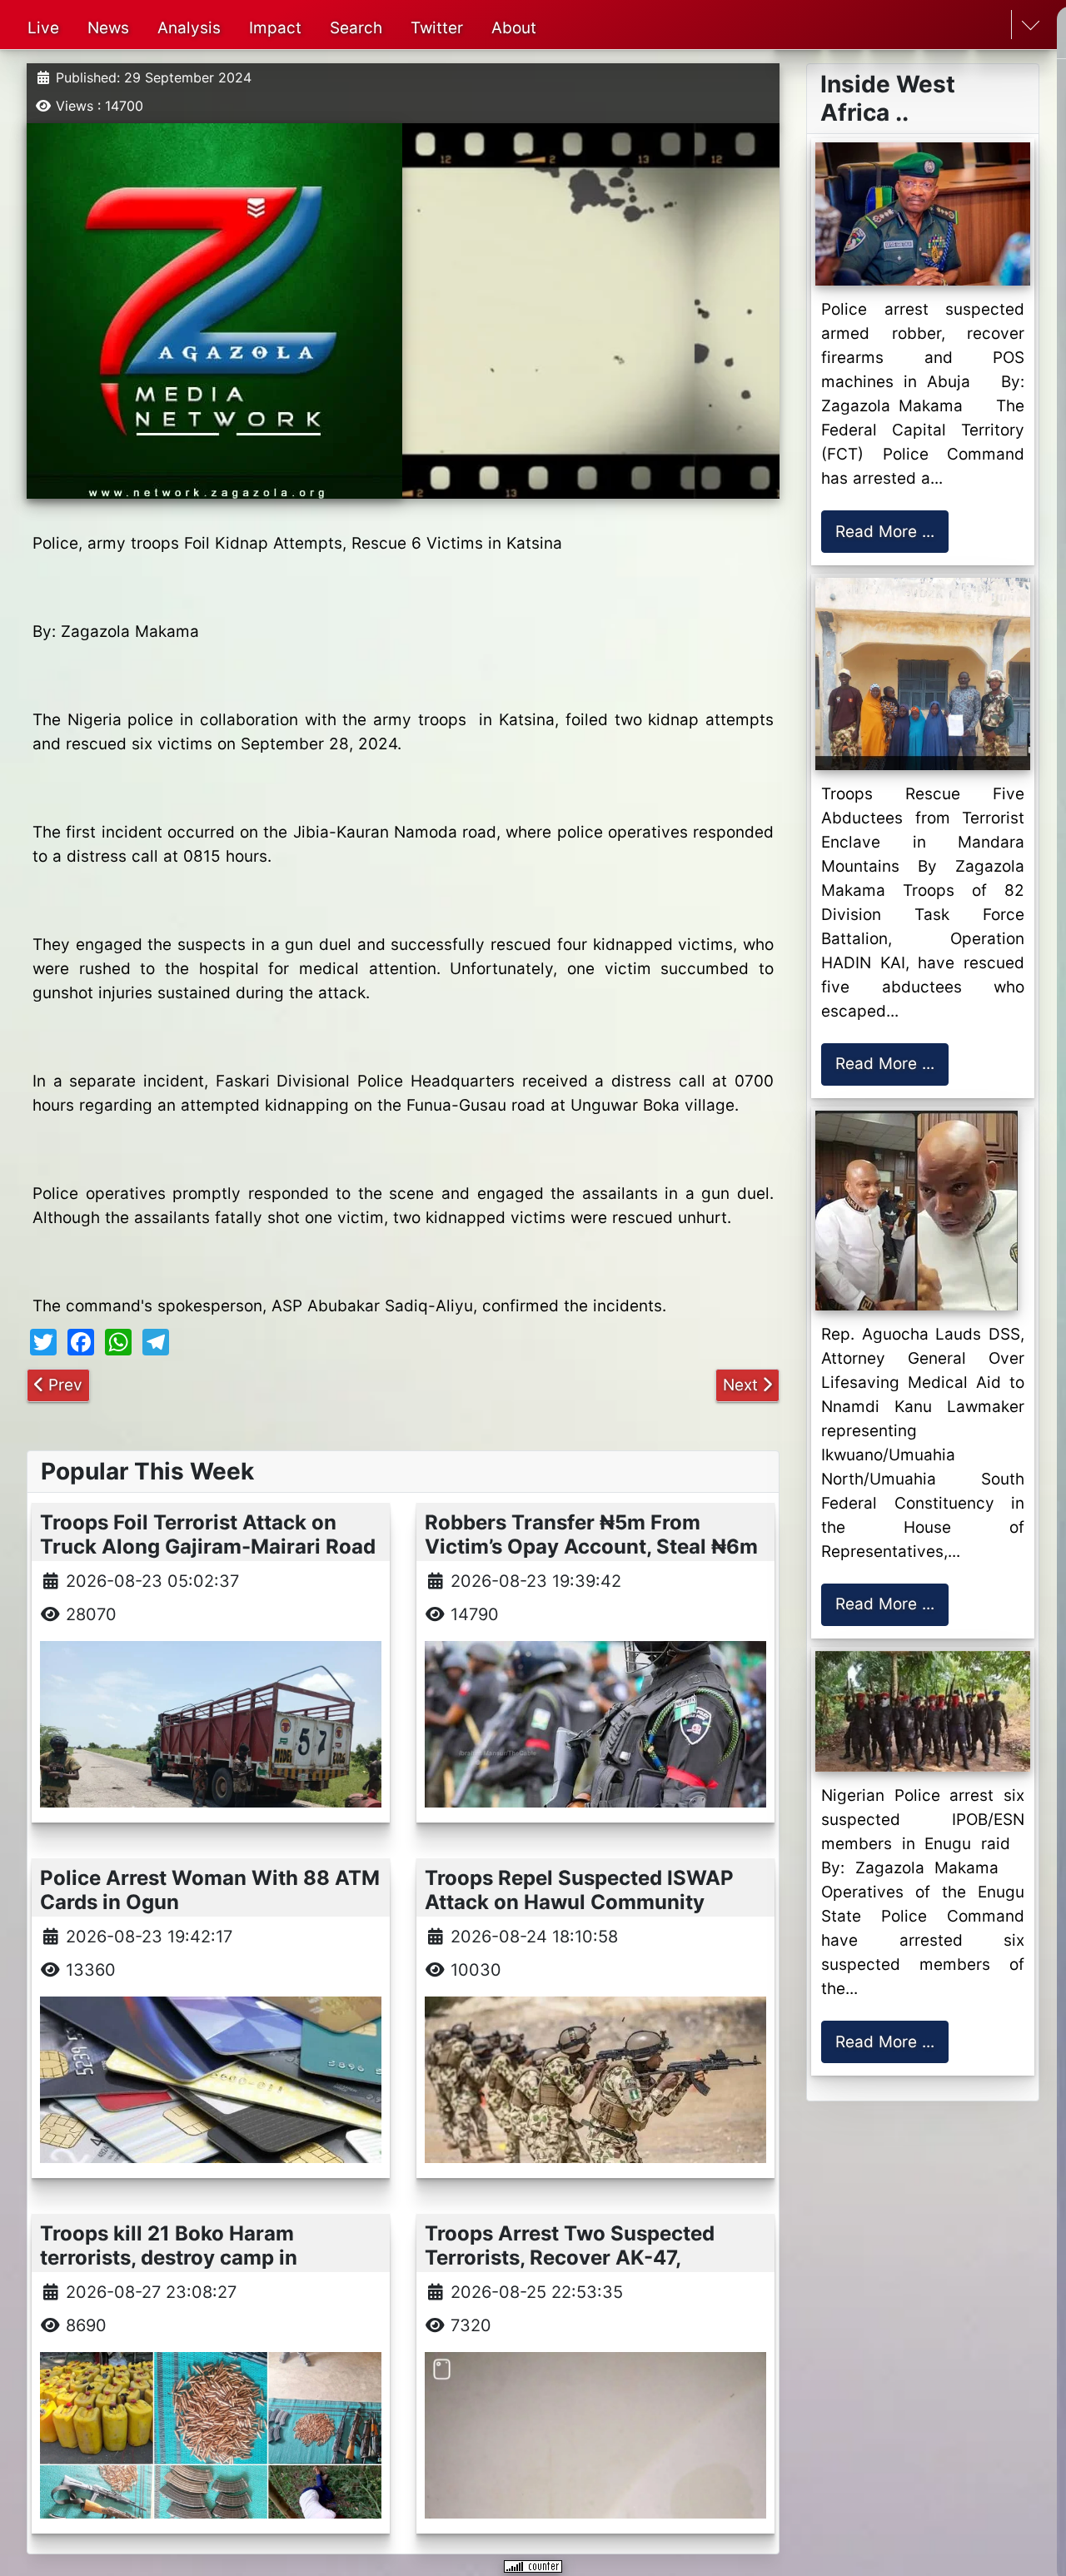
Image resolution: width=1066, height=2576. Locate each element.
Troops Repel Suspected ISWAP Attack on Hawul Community (579, 1890)
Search (356, 28)
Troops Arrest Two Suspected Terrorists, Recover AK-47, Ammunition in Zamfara (570, 2258)
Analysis (189, 28)
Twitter (437, 28)
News (108, 28)
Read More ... (885, 532)
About (514, 28)
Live (43, 28)
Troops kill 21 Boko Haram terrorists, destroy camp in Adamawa (169, 2258)
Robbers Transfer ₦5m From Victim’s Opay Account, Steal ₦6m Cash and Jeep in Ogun (591, 1547)
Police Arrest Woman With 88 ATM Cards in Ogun (210, 1890)
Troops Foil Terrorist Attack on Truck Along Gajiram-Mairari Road (208, 1534)
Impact (275, 28)
